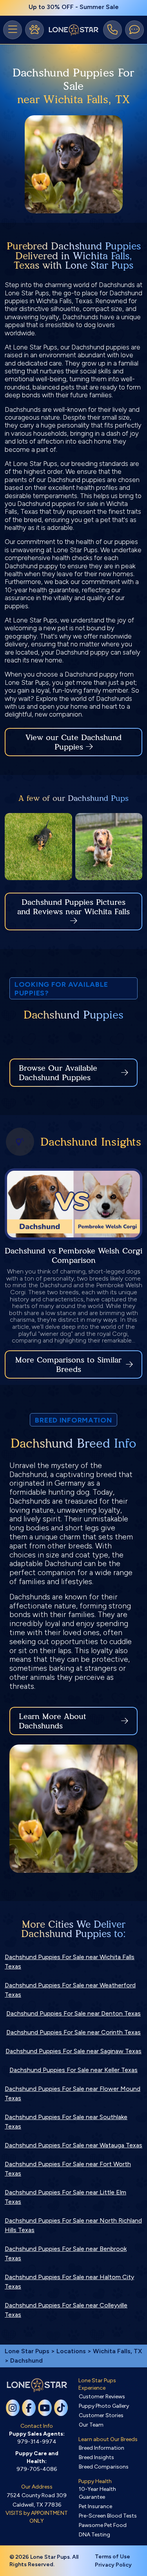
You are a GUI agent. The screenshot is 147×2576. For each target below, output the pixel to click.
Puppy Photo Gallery (104, 2406)
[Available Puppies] (34, 30)
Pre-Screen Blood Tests (108, 2516)
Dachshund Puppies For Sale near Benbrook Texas (66, 2253)
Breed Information (102, 2448)
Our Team (91, 2425)
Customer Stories (101, 2415)
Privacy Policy (113, 2565)
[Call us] (113, 30)
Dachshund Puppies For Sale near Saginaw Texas (73, 2051)
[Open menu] (13, 30)
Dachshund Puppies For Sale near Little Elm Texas (65, 2197)
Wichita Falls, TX (117, 2351)
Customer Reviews (102, 2397)
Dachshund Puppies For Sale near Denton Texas (73, 2013)
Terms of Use (113, 2557)
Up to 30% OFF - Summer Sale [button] (74, 7)
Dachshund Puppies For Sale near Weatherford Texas (70, 1990)
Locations (71, 2351)
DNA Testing (94, 2535)
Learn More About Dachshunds (53, 1721)
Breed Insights (96, 2457)
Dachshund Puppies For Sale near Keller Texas (73, 2070)
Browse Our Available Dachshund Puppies (58, 1073)
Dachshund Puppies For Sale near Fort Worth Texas (68, 2169)
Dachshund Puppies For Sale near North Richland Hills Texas (73, 2225)
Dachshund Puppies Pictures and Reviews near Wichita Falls (73, 907)
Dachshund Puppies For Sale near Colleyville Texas (66, 2310)
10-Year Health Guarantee (97, 2493)
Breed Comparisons (104, 2467)
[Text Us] (134, 30)
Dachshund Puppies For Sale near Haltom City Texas (69, 2282)
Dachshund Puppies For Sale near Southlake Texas (66, 2122)
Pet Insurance (95, 2506)
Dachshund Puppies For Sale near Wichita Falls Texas (70, 1962)
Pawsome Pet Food (103, 2525)
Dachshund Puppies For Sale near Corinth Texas (73, 2032)
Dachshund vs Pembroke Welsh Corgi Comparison (73, 1255)
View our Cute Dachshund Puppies (73, 742)
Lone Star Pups (27, 2351)
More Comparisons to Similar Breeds (68, 1364)
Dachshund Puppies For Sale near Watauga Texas (73, 2145)
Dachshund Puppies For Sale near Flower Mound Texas (73, 2093)
